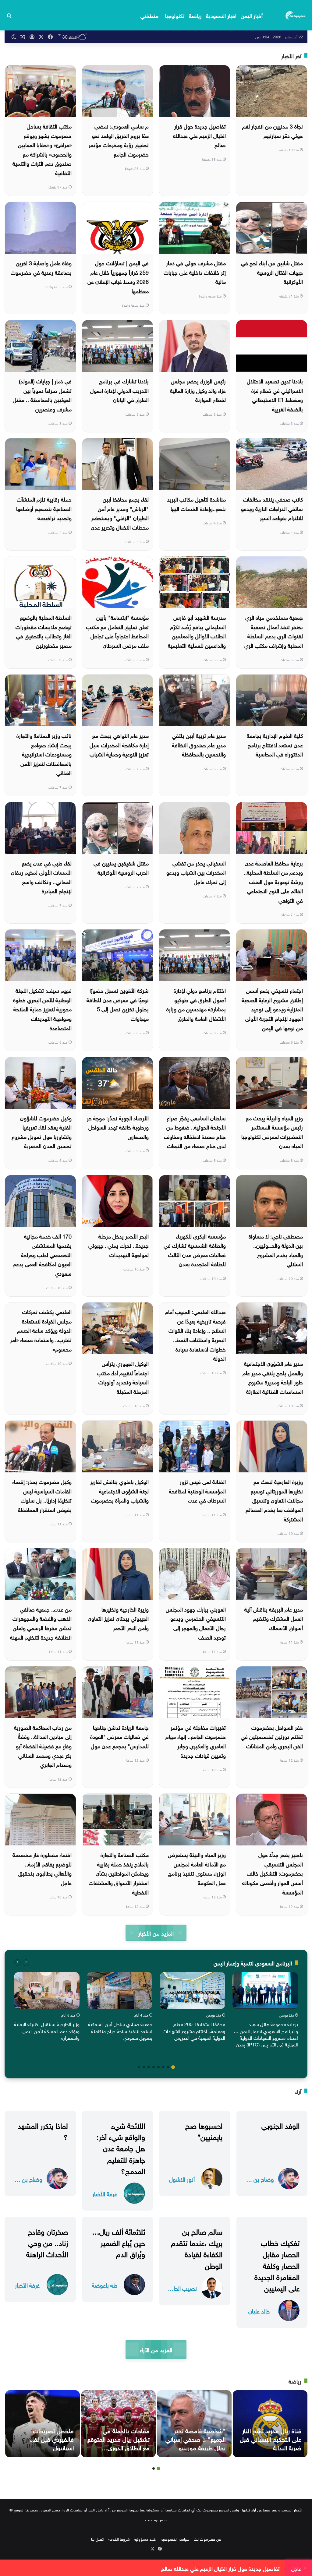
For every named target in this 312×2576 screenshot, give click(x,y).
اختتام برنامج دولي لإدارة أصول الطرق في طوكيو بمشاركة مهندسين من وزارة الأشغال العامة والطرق (196, 1004)
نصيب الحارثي (182, 2288)
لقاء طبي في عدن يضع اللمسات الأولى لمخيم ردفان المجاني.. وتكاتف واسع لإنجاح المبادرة (41, 877)
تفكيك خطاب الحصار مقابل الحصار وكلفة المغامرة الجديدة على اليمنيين (277, 2265)
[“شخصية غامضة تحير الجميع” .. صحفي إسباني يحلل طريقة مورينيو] (194, 2424)
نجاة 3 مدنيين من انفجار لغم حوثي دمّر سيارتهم (273, 130)
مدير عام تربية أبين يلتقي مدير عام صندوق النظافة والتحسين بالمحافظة (199, 744)
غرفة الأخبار (105, 2193)
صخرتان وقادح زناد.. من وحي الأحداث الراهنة (47, 2242)
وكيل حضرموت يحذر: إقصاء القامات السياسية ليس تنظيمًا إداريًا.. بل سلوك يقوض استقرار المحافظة (42, 1495)
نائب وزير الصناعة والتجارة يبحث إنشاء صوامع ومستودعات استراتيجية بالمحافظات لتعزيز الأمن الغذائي (44, 754)
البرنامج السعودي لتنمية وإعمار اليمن (253, 1963)
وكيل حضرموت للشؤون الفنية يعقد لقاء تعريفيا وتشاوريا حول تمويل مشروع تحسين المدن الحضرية (42, 1131)
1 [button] (173, 2067)
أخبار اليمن (252, 15)
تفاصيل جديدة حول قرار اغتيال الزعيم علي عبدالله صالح (199, 135)
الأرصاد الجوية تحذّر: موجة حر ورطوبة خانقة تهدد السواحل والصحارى (118, 1127)
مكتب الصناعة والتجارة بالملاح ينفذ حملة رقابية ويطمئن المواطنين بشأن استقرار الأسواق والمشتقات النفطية (119, 1873)
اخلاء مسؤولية (145, 2539)
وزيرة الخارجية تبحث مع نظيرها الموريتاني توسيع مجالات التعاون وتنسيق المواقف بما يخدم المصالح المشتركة (274, 1500)
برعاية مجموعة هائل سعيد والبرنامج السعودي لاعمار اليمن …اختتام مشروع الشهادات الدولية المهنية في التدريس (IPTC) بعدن (266, 2034)
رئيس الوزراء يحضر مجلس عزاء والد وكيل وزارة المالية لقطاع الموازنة (198, 390)
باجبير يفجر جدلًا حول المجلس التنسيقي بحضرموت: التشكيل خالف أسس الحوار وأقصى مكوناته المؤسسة (273, 1873)
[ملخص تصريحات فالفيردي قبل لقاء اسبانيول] (43, 2424)
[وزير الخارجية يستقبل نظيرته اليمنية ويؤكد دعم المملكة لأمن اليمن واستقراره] (47, 1991)
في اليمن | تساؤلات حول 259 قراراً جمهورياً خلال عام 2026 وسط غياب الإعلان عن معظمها (118, 276)
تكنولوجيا (175, 15)
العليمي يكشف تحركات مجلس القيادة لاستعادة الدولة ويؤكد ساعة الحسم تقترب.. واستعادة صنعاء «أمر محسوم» (41, 1330)
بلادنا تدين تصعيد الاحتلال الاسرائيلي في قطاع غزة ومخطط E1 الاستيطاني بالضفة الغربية (275, 395)
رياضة (195, 15)
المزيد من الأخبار (156, 1933)
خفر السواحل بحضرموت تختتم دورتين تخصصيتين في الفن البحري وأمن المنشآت (272, 1736)
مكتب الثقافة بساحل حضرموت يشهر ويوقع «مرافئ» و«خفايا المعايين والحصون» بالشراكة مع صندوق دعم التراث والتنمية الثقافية (42, 149)
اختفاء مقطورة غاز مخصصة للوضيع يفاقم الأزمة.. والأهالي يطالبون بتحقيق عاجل (42, 1868)
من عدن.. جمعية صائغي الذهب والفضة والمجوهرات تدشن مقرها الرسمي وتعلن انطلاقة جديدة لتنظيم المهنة (41, 1623)
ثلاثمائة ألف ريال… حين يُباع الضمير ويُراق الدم (119, 2242)
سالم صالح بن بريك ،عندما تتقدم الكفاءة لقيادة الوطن (197, 2248)
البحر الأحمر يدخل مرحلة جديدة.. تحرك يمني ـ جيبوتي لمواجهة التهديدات (119, 1245)
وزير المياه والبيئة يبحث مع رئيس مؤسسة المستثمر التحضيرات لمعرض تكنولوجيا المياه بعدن (272, 1131)
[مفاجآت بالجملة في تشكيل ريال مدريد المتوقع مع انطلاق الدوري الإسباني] (118, 2424)
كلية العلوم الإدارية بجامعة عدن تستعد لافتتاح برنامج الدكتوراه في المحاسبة (275, 744)
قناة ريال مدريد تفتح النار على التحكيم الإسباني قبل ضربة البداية (271, 2438)
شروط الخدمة (119, 2539)
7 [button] (144, 2067)
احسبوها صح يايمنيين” (204, 2130)
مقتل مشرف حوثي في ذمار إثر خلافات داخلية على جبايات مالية (195, 272)
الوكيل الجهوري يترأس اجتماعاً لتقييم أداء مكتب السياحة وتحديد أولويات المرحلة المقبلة (123, 1377)
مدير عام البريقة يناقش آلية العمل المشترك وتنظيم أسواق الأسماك (274, 1618)
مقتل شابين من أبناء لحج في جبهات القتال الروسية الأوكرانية (272, 272)
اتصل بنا (98, 2539)
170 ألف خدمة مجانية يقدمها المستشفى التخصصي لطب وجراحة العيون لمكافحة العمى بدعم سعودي (42, 1254)
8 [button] (139, 2067)
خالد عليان (259, 2311)
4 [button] (158, 2067)
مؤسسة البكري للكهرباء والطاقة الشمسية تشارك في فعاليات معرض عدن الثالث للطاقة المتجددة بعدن (195, 1250)
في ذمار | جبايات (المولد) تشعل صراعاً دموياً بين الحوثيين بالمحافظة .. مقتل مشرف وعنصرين (42, 395)
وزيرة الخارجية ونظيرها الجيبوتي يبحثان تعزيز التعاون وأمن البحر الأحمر (118, 1618)
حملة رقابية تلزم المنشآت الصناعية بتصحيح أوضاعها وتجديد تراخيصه (44, 508)
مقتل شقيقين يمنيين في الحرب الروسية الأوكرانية (121, 867)
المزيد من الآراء (156, 2349)
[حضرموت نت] (296, 15)
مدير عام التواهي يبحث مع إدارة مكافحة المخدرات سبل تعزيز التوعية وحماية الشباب (119, 744)
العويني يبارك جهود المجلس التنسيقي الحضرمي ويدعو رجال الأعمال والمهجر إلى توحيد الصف (196, 1623)
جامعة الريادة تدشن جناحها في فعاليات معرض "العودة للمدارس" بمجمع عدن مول (119, 1736)
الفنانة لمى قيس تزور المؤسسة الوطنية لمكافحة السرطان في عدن (197, 1490)
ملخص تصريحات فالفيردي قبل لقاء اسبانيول (52, 2438)
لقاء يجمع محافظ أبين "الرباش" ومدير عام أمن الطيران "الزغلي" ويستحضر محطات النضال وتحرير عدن (120, 513)
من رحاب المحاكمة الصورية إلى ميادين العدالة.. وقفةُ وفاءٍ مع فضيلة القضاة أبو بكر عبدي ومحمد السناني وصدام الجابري (43, 1745)
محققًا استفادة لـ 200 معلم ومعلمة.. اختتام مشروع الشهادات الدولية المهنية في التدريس (194, 2030)
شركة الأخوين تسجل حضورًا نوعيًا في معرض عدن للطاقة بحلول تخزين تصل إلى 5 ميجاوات (118, 1004)
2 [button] (168, 2067)
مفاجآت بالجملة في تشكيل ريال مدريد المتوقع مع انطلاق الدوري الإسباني (119, 2443)
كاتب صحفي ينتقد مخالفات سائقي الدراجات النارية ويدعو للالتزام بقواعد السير (272, 508)
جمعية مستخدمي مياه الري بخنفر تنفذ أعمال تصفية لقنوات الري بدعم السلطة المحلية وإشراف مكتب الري (274, 631)
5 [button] (154, 2067)
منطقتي (149, 15)
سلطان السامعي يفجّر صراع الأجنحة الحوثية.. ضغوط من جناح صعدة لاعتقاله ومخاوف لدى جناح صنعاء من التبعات (195, 1131)
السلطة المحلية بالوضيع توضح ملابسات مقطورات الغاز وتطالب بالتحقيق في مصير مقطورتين (44, 631)
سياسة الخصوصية (175, 2539)
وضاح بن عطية (259, 2179)
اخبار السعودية (221, 15)
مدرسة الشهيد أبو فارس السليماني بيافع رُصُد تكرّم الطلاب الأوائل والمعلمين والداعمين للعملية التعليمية (197, 631)
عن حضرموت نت (207, 2539)
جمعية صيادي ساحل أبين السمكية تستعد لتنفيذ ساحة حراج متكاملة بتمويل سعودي (120, 2030)
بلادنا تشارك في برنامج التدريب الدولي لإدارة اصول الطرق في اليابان (119, 390)
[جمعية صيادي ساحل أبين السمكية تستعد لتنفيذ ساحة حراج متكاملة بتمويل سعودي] (120, 1991)
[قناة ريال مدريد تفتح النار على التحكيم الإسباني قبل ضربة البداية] (270, 2424)
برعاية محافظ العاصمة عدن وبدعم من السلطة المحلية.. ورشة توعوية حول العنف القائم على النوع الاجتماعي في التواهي (273, 881)
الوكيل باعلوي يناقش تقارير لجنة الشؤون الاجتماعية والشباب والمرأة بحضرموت (119, 1490)
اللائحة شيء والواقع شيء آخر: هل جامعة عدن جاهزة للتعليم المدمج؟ (121, 2147)
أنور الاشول (182, 2179)
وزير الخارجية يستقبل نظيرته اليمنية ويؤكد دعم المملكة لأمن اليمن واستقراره (47, 2030)
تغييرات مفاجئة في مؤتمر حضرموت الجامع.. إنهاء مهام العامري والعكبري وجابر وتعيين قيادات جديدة (196, 1741)
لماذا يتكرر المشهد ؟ (43, 2130)
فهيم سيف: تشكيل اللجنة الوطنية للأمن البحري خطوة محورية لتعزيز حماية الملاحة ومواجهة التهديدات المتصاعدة (42, 1008)
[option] (265, 2011)
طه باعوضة (105, 2285)
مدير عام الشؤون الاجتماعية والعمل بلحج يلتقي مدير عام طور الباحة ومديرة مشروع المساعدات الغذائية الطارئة (273, 1377)
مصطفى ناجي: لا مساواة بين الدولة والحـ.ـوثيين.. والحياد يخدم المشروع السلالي (276, 1250)
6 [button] (149, 2067)
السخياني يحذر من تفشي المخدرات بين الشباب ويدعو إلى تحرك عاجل (196, 872)
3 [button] (163, 2067)
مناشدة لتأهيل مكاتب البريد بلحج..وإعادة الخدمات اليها (196, 503)
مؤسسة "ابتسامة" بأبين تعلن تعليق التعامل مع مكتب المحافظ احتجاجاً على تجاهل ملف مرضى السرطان (117, 631)
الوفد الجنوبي (280, 2125)
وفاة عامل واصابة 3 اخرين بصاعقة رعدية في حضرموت (41, 267)
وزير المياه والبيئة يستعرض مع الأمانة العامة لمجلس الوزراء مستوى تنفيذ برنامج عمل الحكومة (197, 1868)
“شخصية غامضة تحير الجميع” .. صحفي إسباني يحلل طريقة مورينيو (195, 2438)
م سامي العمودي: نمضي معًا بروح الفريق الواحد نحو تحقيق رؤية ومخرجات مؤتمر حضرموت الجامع (119, 140)
